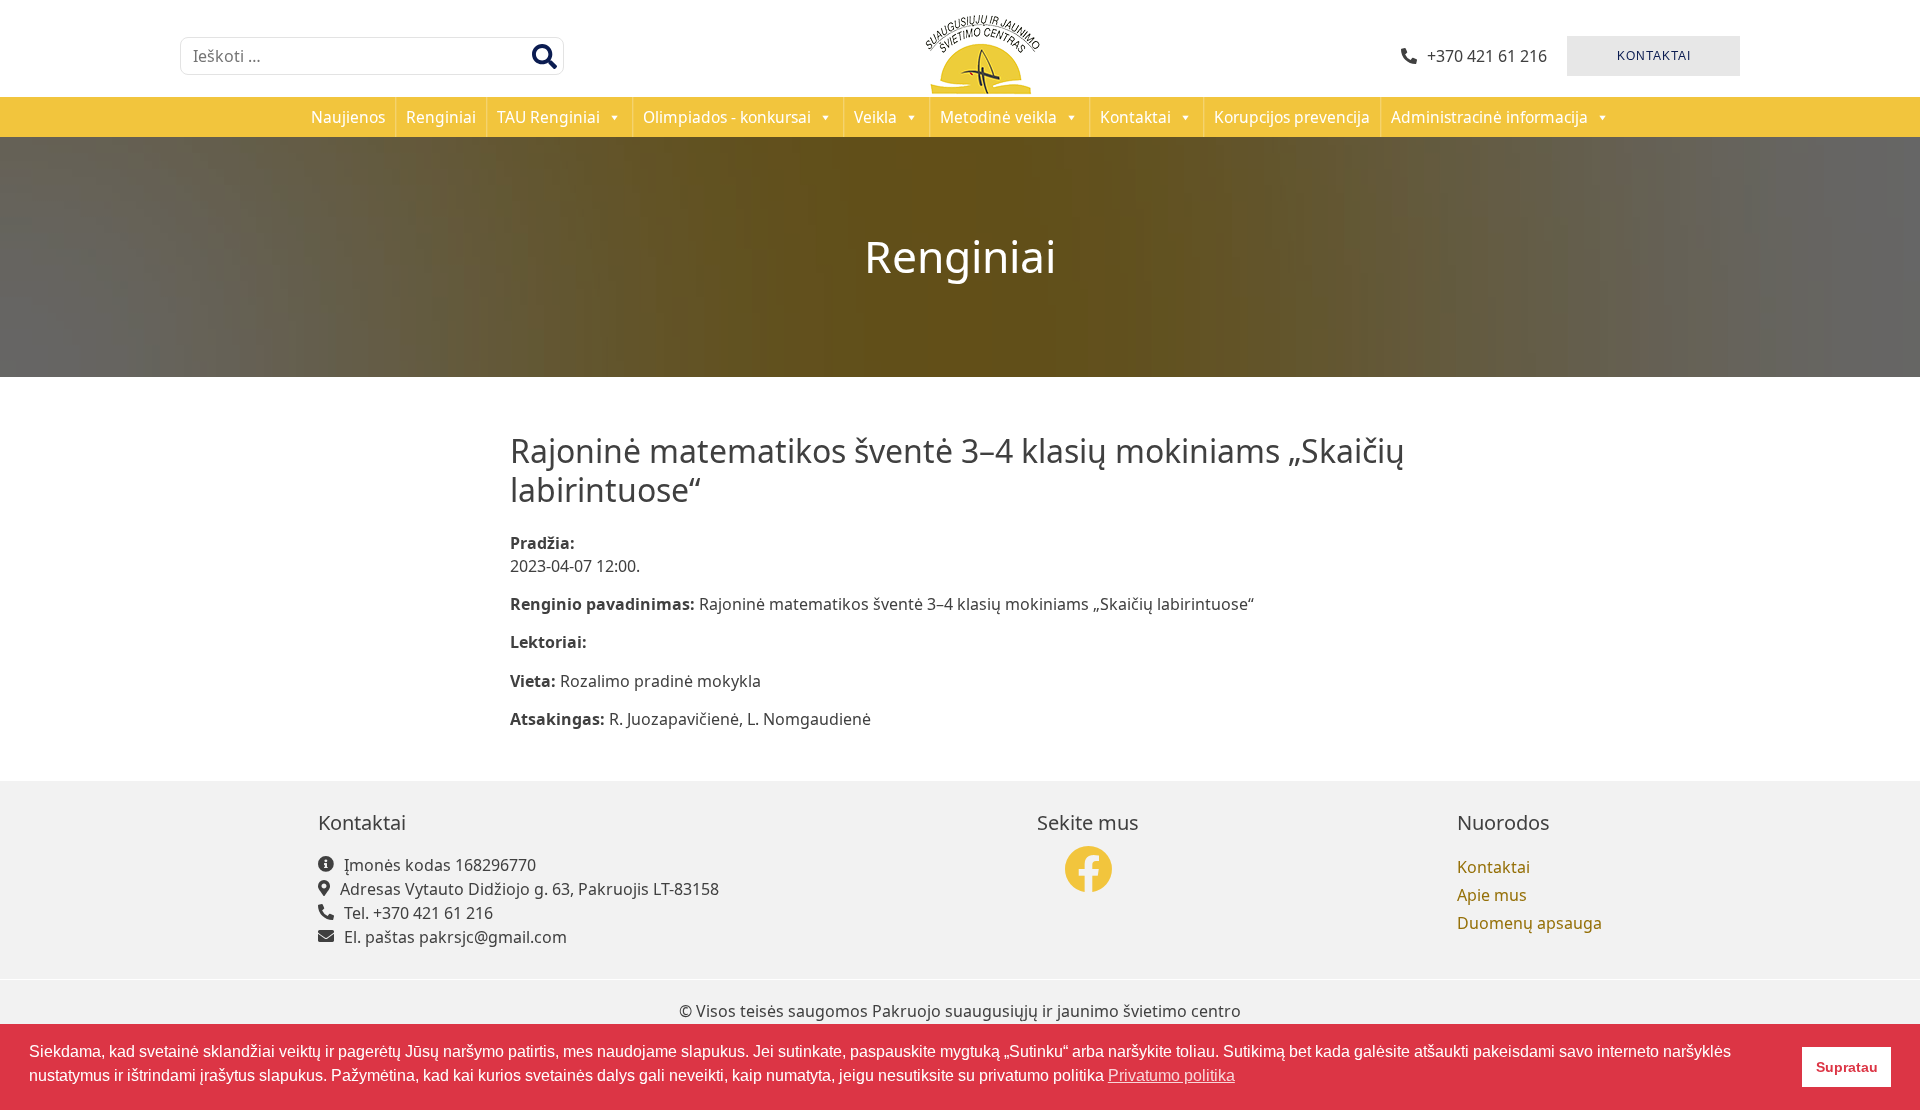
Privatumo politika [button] (1171, 1075)
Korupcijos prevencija (1292, 117)
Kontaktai (1135, 117)
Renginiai (441, 117)
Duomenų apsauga (1529, 923)
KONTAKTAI (1654, 56)
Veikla (875, 117)
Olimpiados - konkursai (727, 117)
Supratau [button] (1847, 1067)
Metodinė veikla (998, 117)
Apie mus (1492, 895)
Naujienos (348, 117)
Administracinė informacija (1489, 117)
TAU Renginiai (548, 117)
